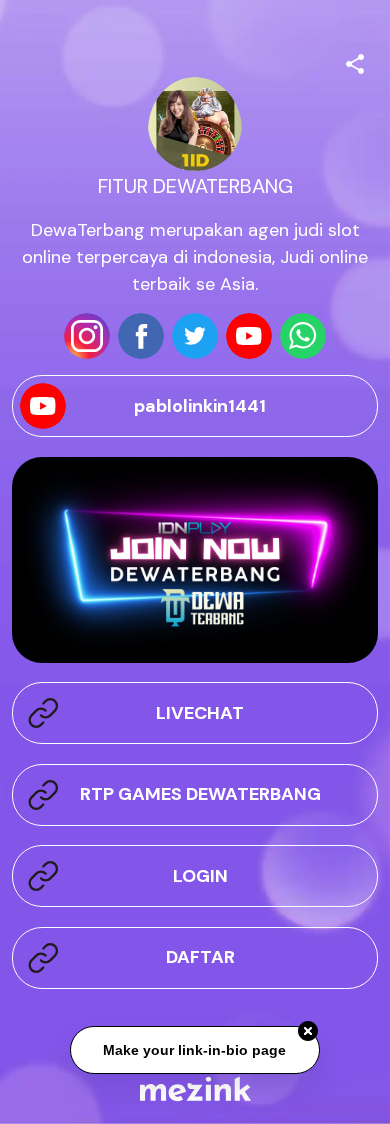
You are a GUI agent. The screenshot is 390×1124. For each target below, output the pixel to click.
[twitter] (195, 336)
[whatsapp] (303, 336)
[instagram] (87, 336)
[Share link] (355, 61)
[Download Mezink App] (195, 1088)
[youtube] (249, 336)
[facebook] (141, 336)
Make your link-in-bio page (195, 1050)
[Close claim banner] (308, 1032)
